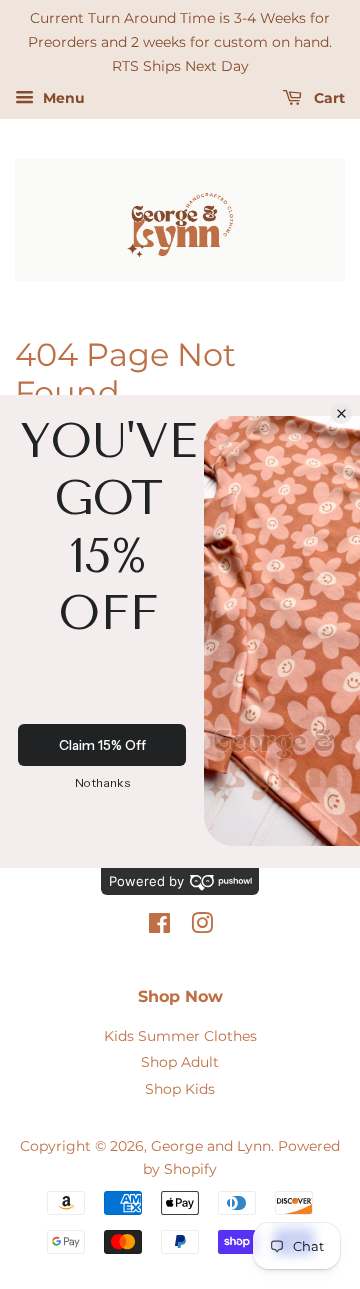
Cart (327, 99)
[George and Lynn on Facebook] (159, 927)
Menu (62, 99)
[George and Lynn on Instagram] (202, 927)
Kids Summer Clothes (180, 1036)
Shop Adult (180, 1062)
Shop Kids (180, 1089)
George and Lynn (211, 1146)
